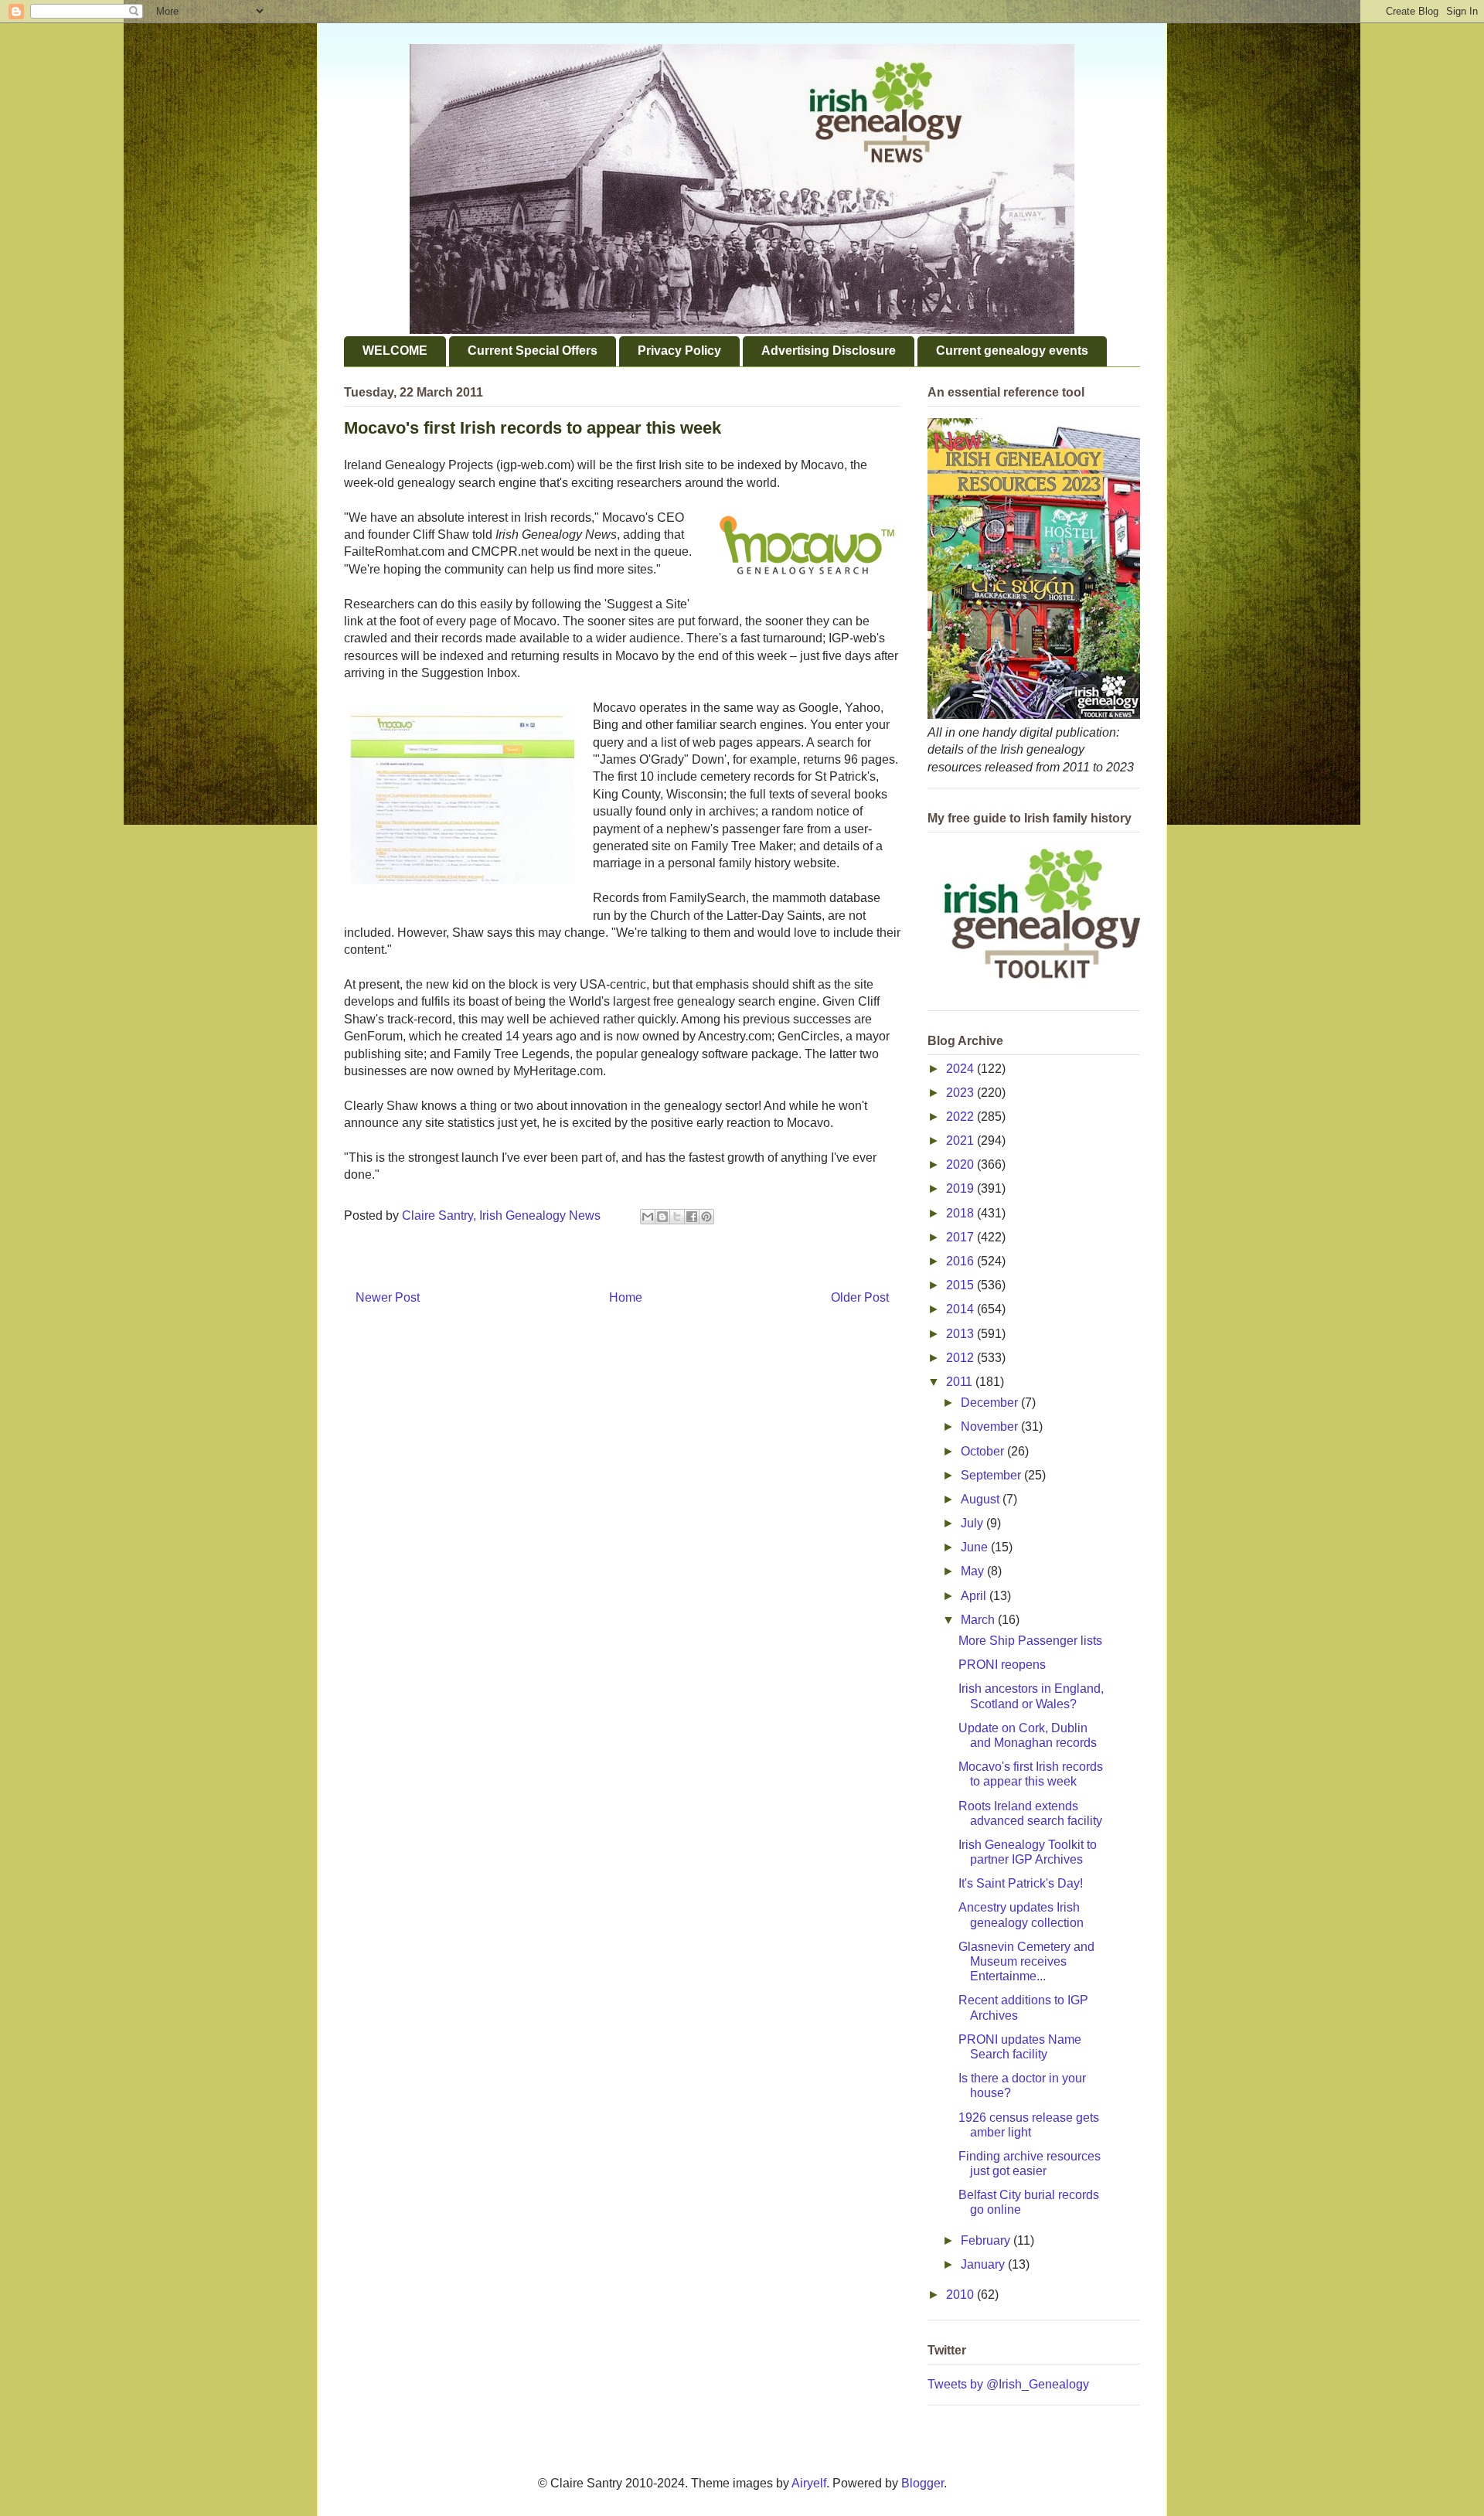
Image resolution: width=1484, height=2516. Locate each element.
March (979, 1620)
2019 (962, 1188)
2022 (962, 1117)
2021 (962, 1141)
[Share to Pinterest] (706, 1217)
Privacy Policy (679, 351)
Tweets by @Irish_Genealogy (1008, 2384)
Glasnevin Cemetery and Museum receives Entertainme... (1026, 1961)
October (984, 1451)
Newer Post (388, 1297)
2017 (962, 1237)
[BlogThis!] (662, 1217)
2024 (962, 1069)
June (976, 1547)
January (984, 2264)
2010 (962, 2295)
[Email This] (648, 1217)
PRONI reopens (1002, 1665)
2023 (962, 1093)
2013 (962, 1334)
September (992, 1475)
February (987, 2240)
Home (626, 1297)
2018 (962, 1213)
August (982, 1499)
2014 (962, 1309)
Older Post (860, 1297)
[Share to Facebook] (692, 1217)
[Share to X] (677, 1217)
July (973, 1523)
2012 (962, 1358)
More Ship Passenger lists (1030, 1641)
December (991, 1403)
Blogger (922, 2483)
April (975, 1596)
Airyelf (809, 2483)
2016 (962, 1261)
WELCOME (395, 351)
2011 (961, 1382)
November (991, 1427)
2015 (962, 1285)
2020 (962, 1164)
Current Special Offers (533, 351)
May (974, 1571)
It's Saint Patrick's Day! (1021, 1883)
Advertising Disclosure (829, 351)
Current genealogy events (1012, 351)
